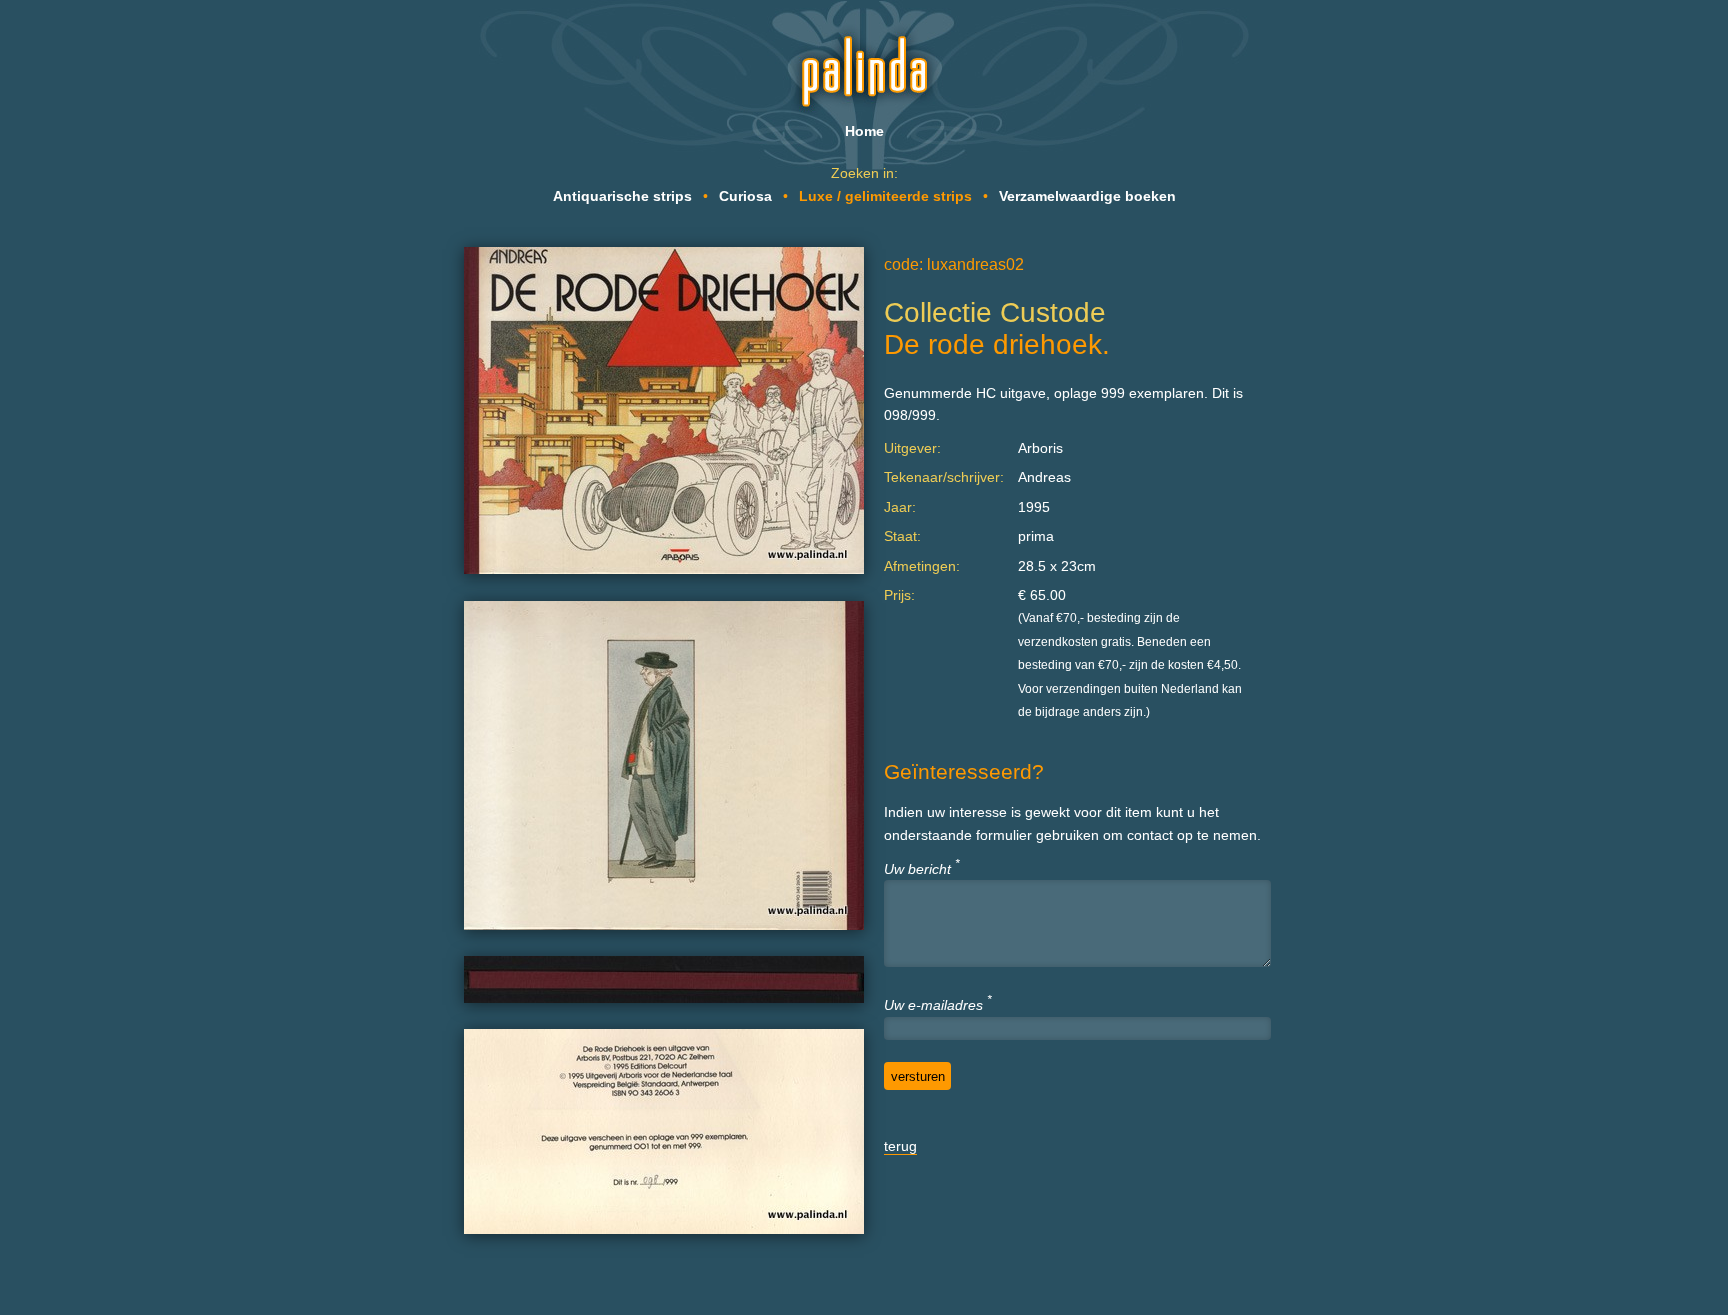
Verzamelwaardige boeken (1087, 196)
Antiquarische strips (622, 196)
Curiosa (745, 196)
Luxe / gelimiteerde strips (885, 196)
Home (864, 131)
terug (900, 1146)
